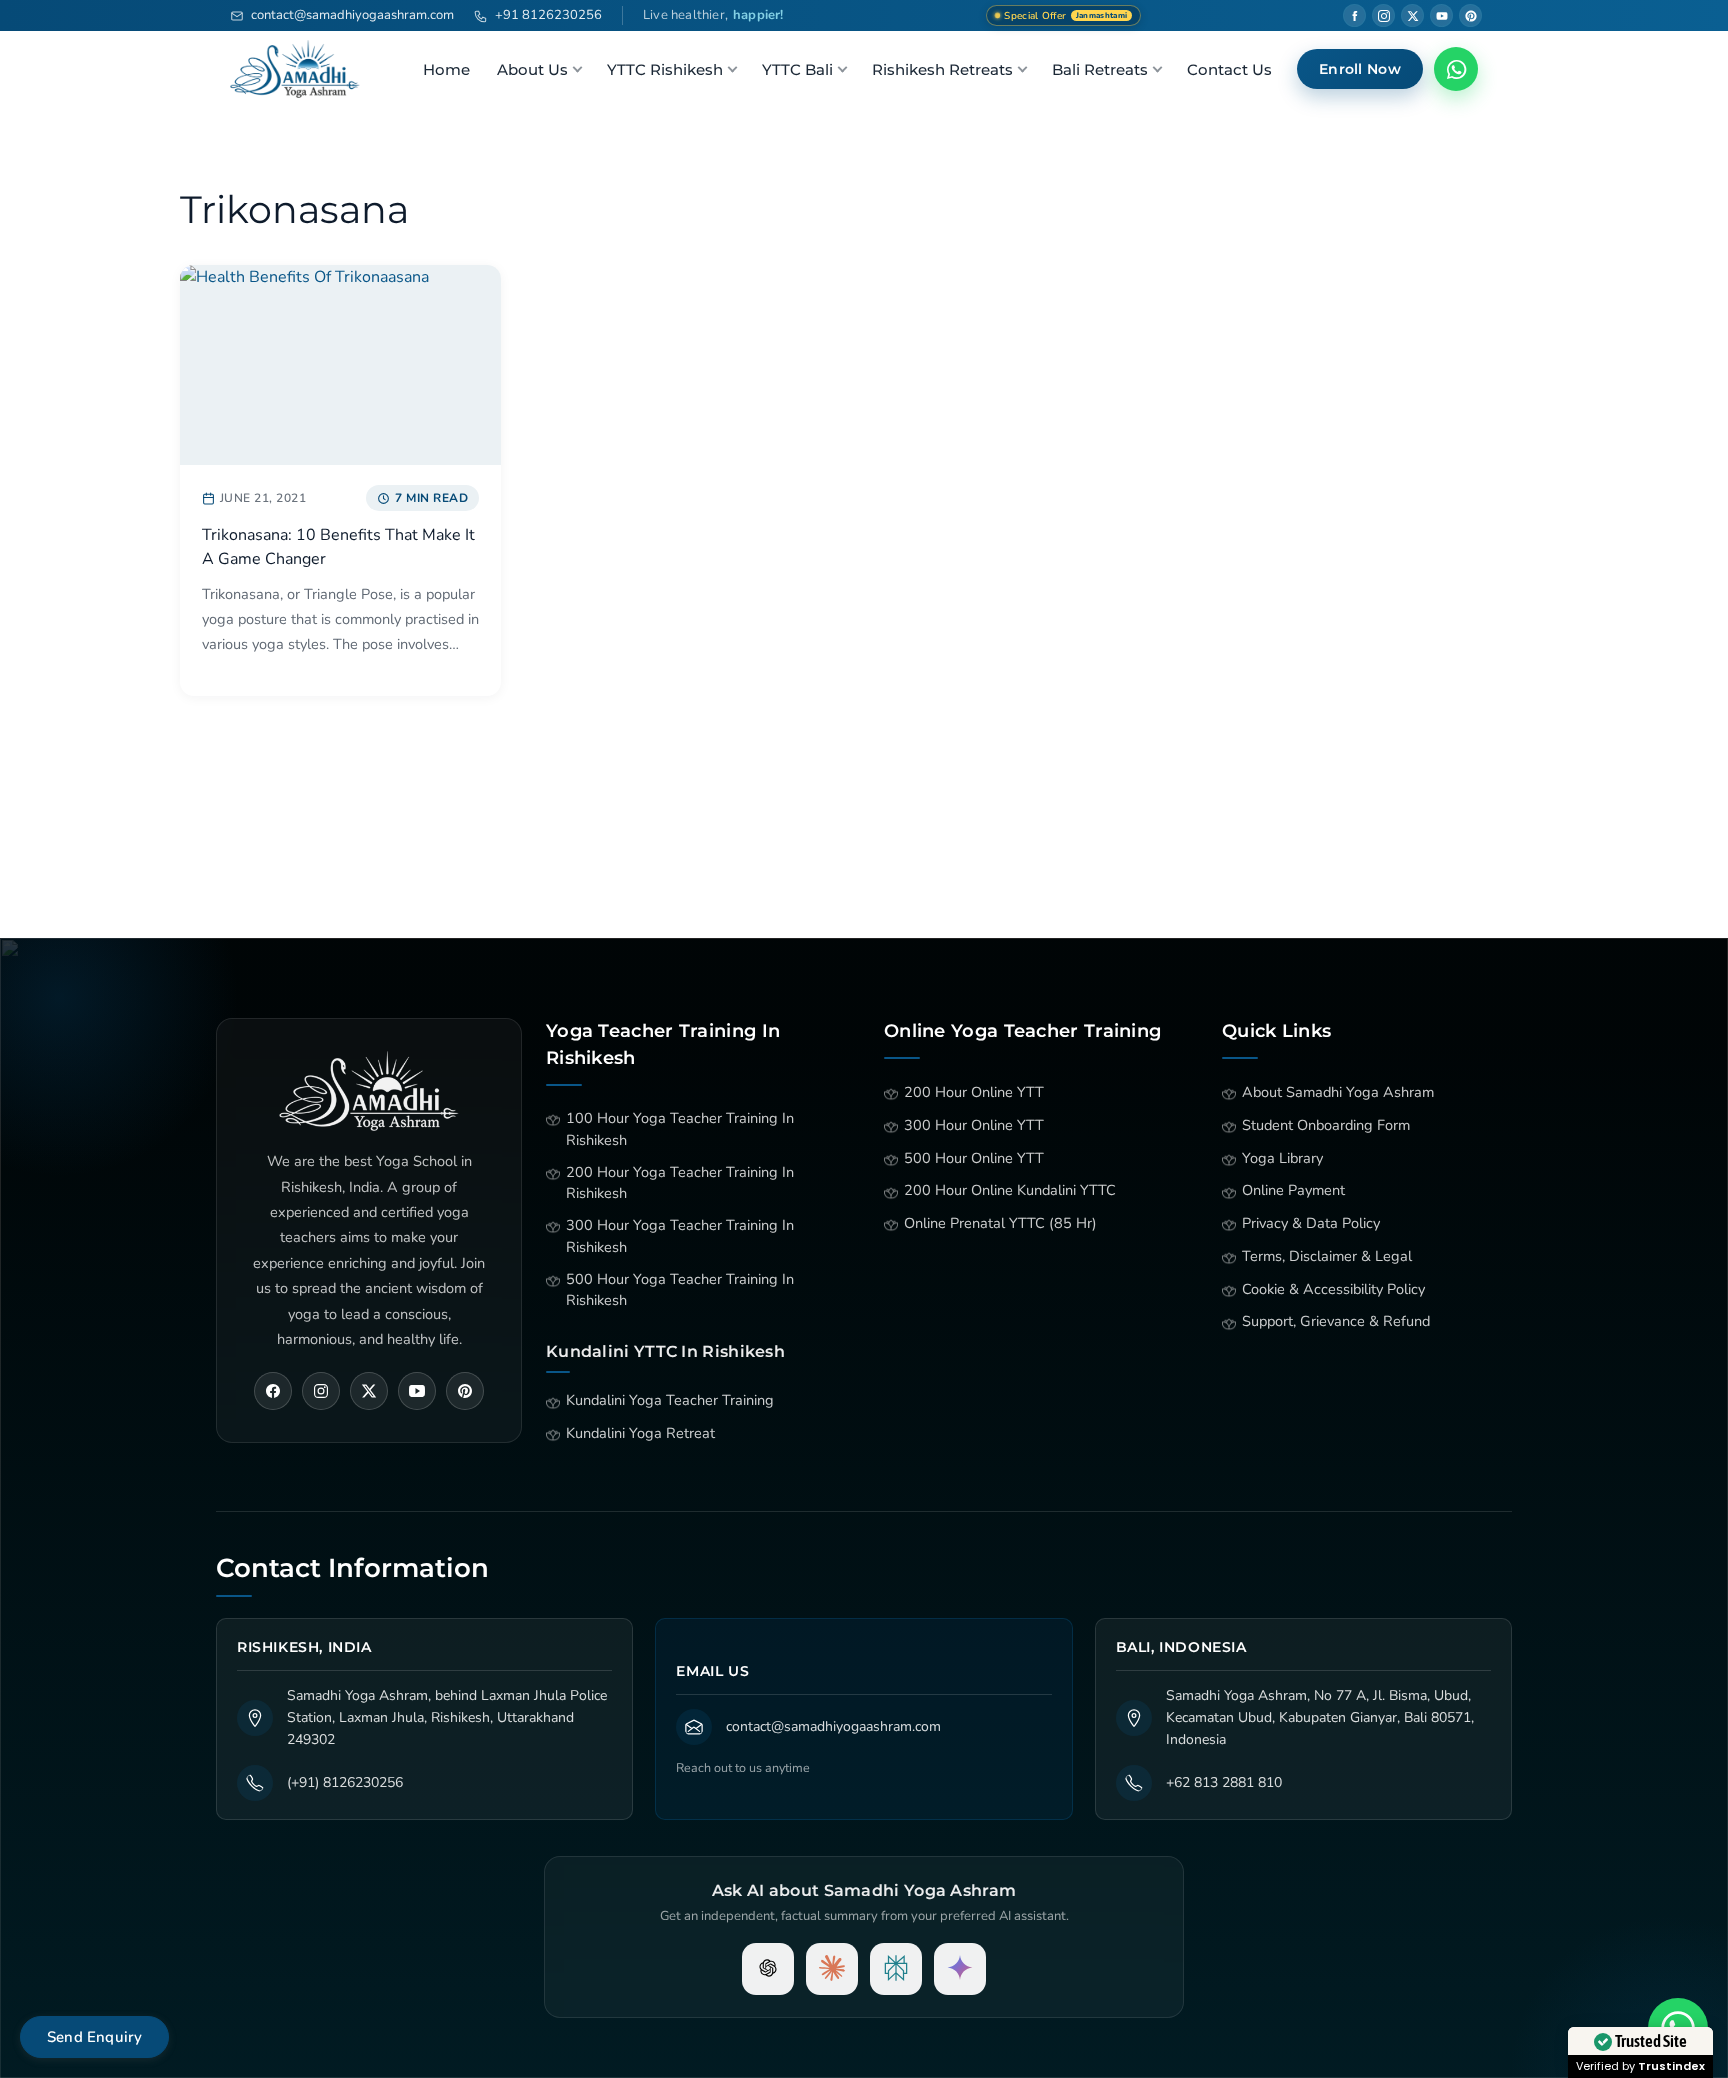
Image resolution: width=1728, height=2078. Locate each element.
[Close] (1070, 738)
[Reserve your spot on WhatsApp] (864, 986)
